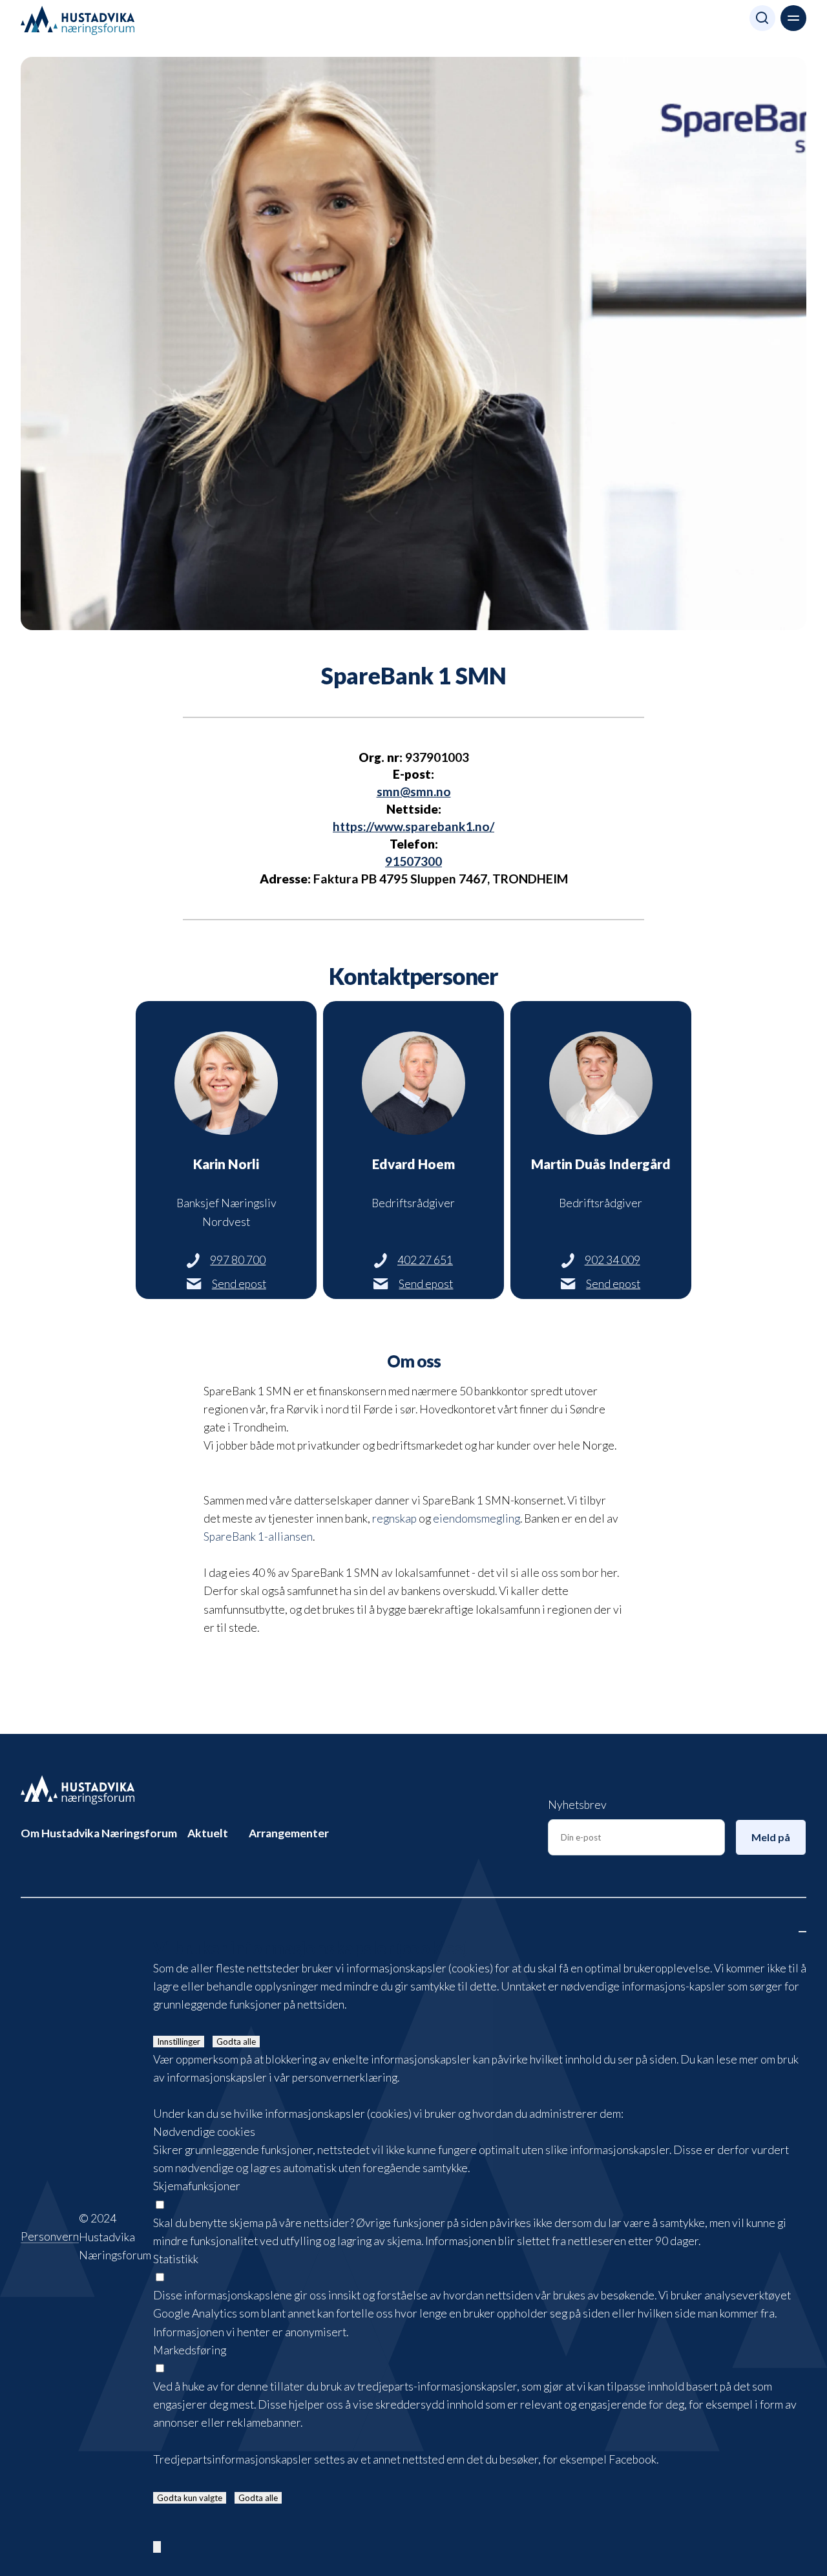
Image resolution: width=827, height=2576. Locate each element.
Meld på (771, 1837)
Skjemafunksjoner (197, 2186)
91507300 (413, 861)
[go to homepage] (78, 1790)
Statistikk (176, 2259)
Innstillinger (179, 2042)
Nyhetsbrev (577, 1805)
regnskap (394, 1518)
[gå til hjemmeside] (78, 21)
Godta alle (236, 2042)
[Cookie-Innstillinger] (157, 2547)
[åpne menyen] (793, 18)
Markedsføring (190, 2350)
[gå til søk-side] (762, 21)
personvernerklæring (345, 2077)
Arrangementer (289, 1833)
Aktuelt (208, 1833)
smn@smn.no (414, 791)
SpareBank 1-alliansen (258, 1536)
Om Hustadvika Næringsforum (99, 1833)
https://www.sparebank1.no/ (413, 826)
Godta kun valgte (190, 2498)
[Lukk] (802, 1932)
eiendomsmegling (476, 1518)
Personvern (50, 2237)
